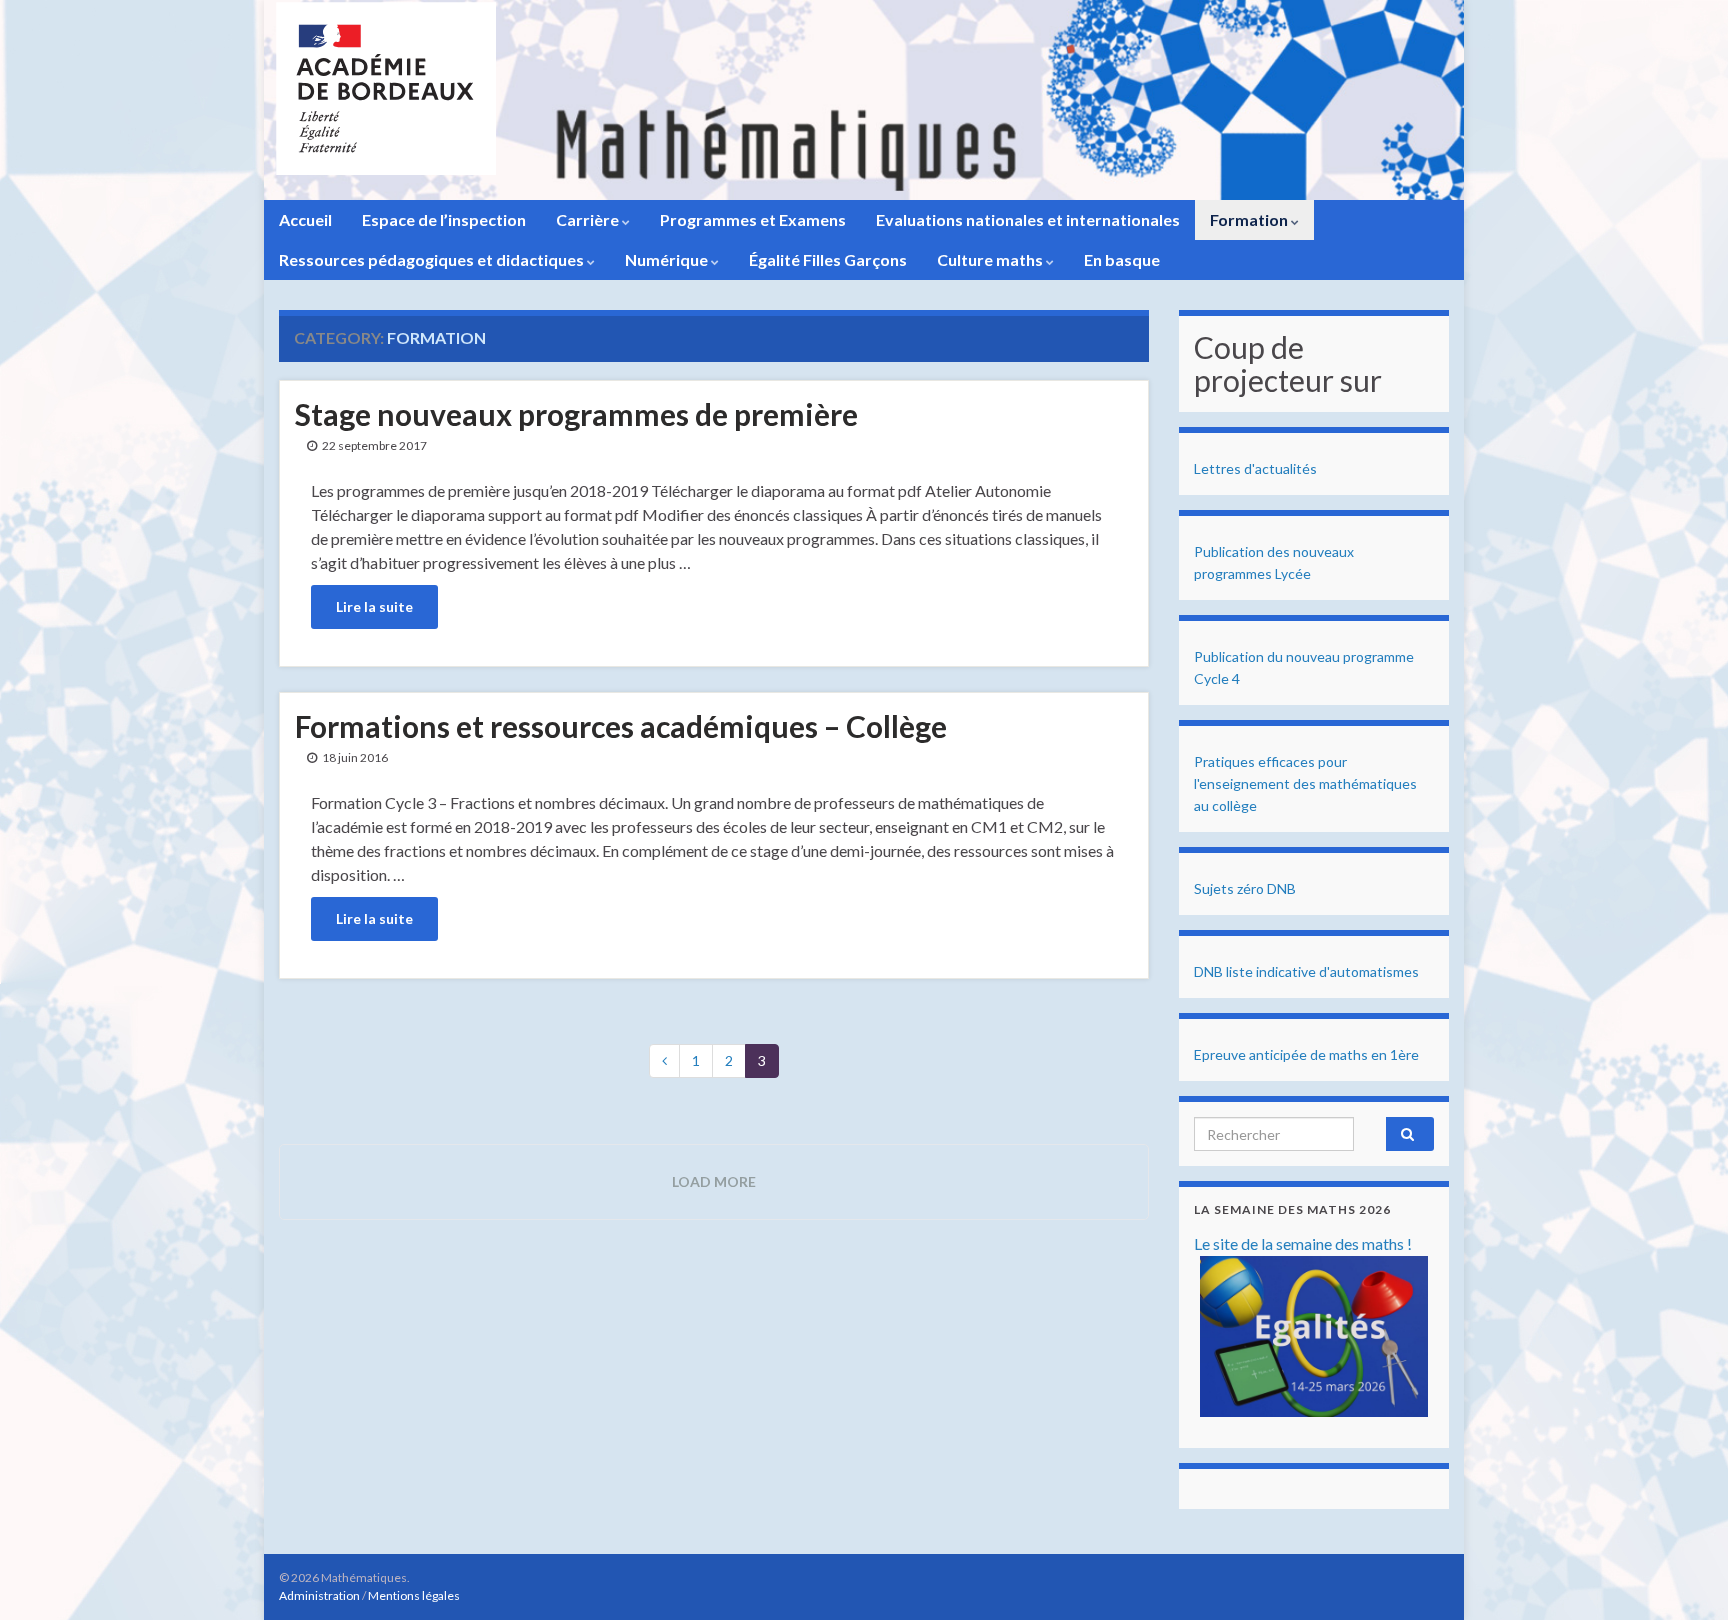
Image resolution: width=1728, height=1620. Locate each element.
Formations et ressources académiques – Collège (621, 726)
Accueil (305, 219)
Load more (714, 1181)
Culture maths (991, 259)
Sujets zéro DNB (1245, 888)
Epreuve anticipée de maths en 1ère (1306, 1054)
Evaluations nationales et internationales (1028, 219)
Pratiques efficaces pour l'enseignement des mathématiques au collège (1305, 783)
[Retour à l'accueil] (864, 100)
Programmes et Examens (753, 219)
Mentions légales (414, 1595)
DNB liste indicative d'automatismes (1306, 971)
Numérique (668, 259)
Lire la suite (374, 606)
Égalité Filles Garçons (828, 259)
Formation (1250, 219)
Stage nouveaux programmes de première (576, 414)
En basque (1122, 259)
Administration (319, 1595)
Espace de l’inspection (444, 219)
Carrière (589, 219)
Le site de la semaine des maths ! (1303, 1243)
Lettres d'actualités (1255, 468)
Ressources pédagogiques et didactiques (433, 259)
